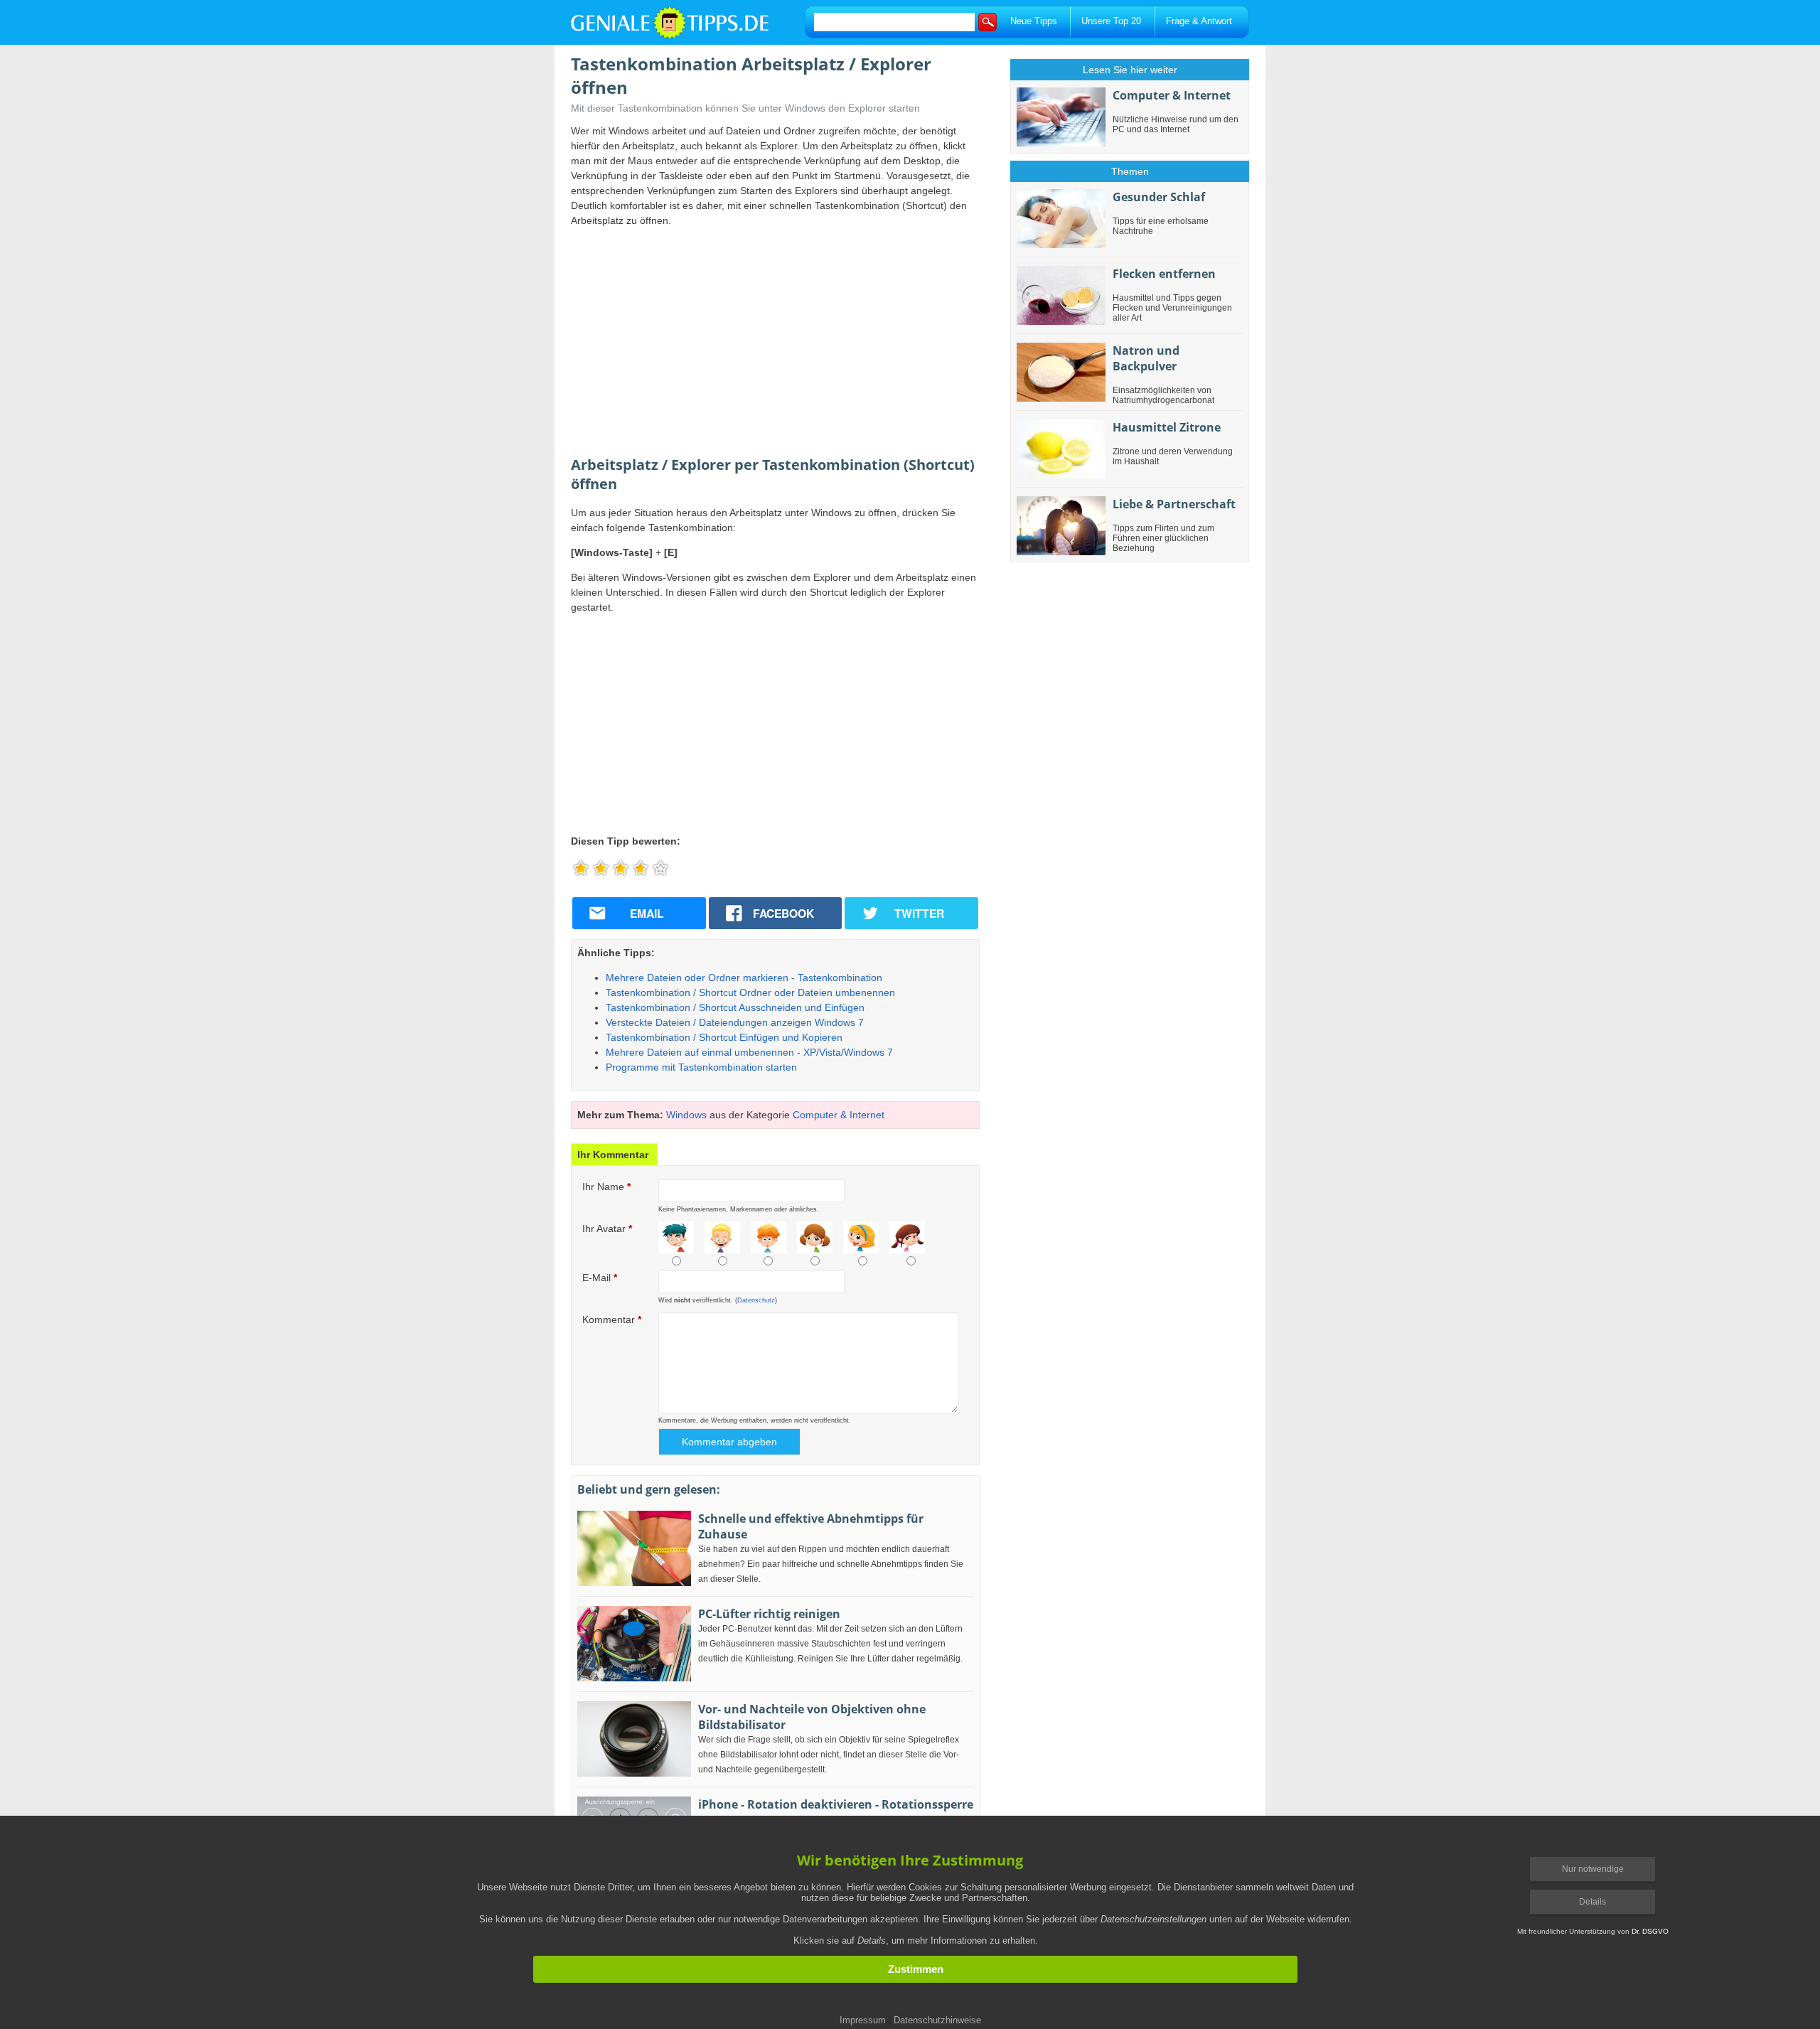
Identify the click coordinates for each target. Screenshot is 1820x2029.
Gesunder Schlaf (1159, 197)
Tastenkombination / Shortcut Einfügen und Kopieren (724, 1037)
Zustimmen (916, 1969)
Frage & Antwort (1199, 21)
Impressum (863, 2020)
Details (1592, 1902)
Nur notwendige (1593, 1869)
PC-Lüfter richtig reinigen (769, 1614)
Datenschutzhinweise (937, 2020)
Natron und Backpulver (1146, 358)
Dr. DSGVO (1650, 1931)
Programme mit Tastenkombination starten (701, 1067)
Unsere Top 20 (1111, 21)
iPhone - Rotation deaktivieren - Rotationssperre (836, 1804)
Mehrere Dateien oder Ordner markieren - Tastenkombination (744, 978)
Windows (686, 1115)
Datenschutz (756, 1300)
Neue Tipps (1034, 21)
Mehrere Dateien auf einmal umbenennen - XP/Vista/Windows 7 (749, 1052)
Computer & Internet (839, 1115)
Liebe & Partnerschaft (1174, 504)
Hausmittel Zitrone (1167, 427)
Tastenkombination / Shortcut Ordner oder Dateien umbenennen (750, 992)
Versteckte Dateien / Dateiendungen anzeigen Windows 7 (735, 1022)
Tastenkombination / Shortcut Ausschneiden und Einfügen (735, 1007)
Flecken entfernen (1164, 274)
